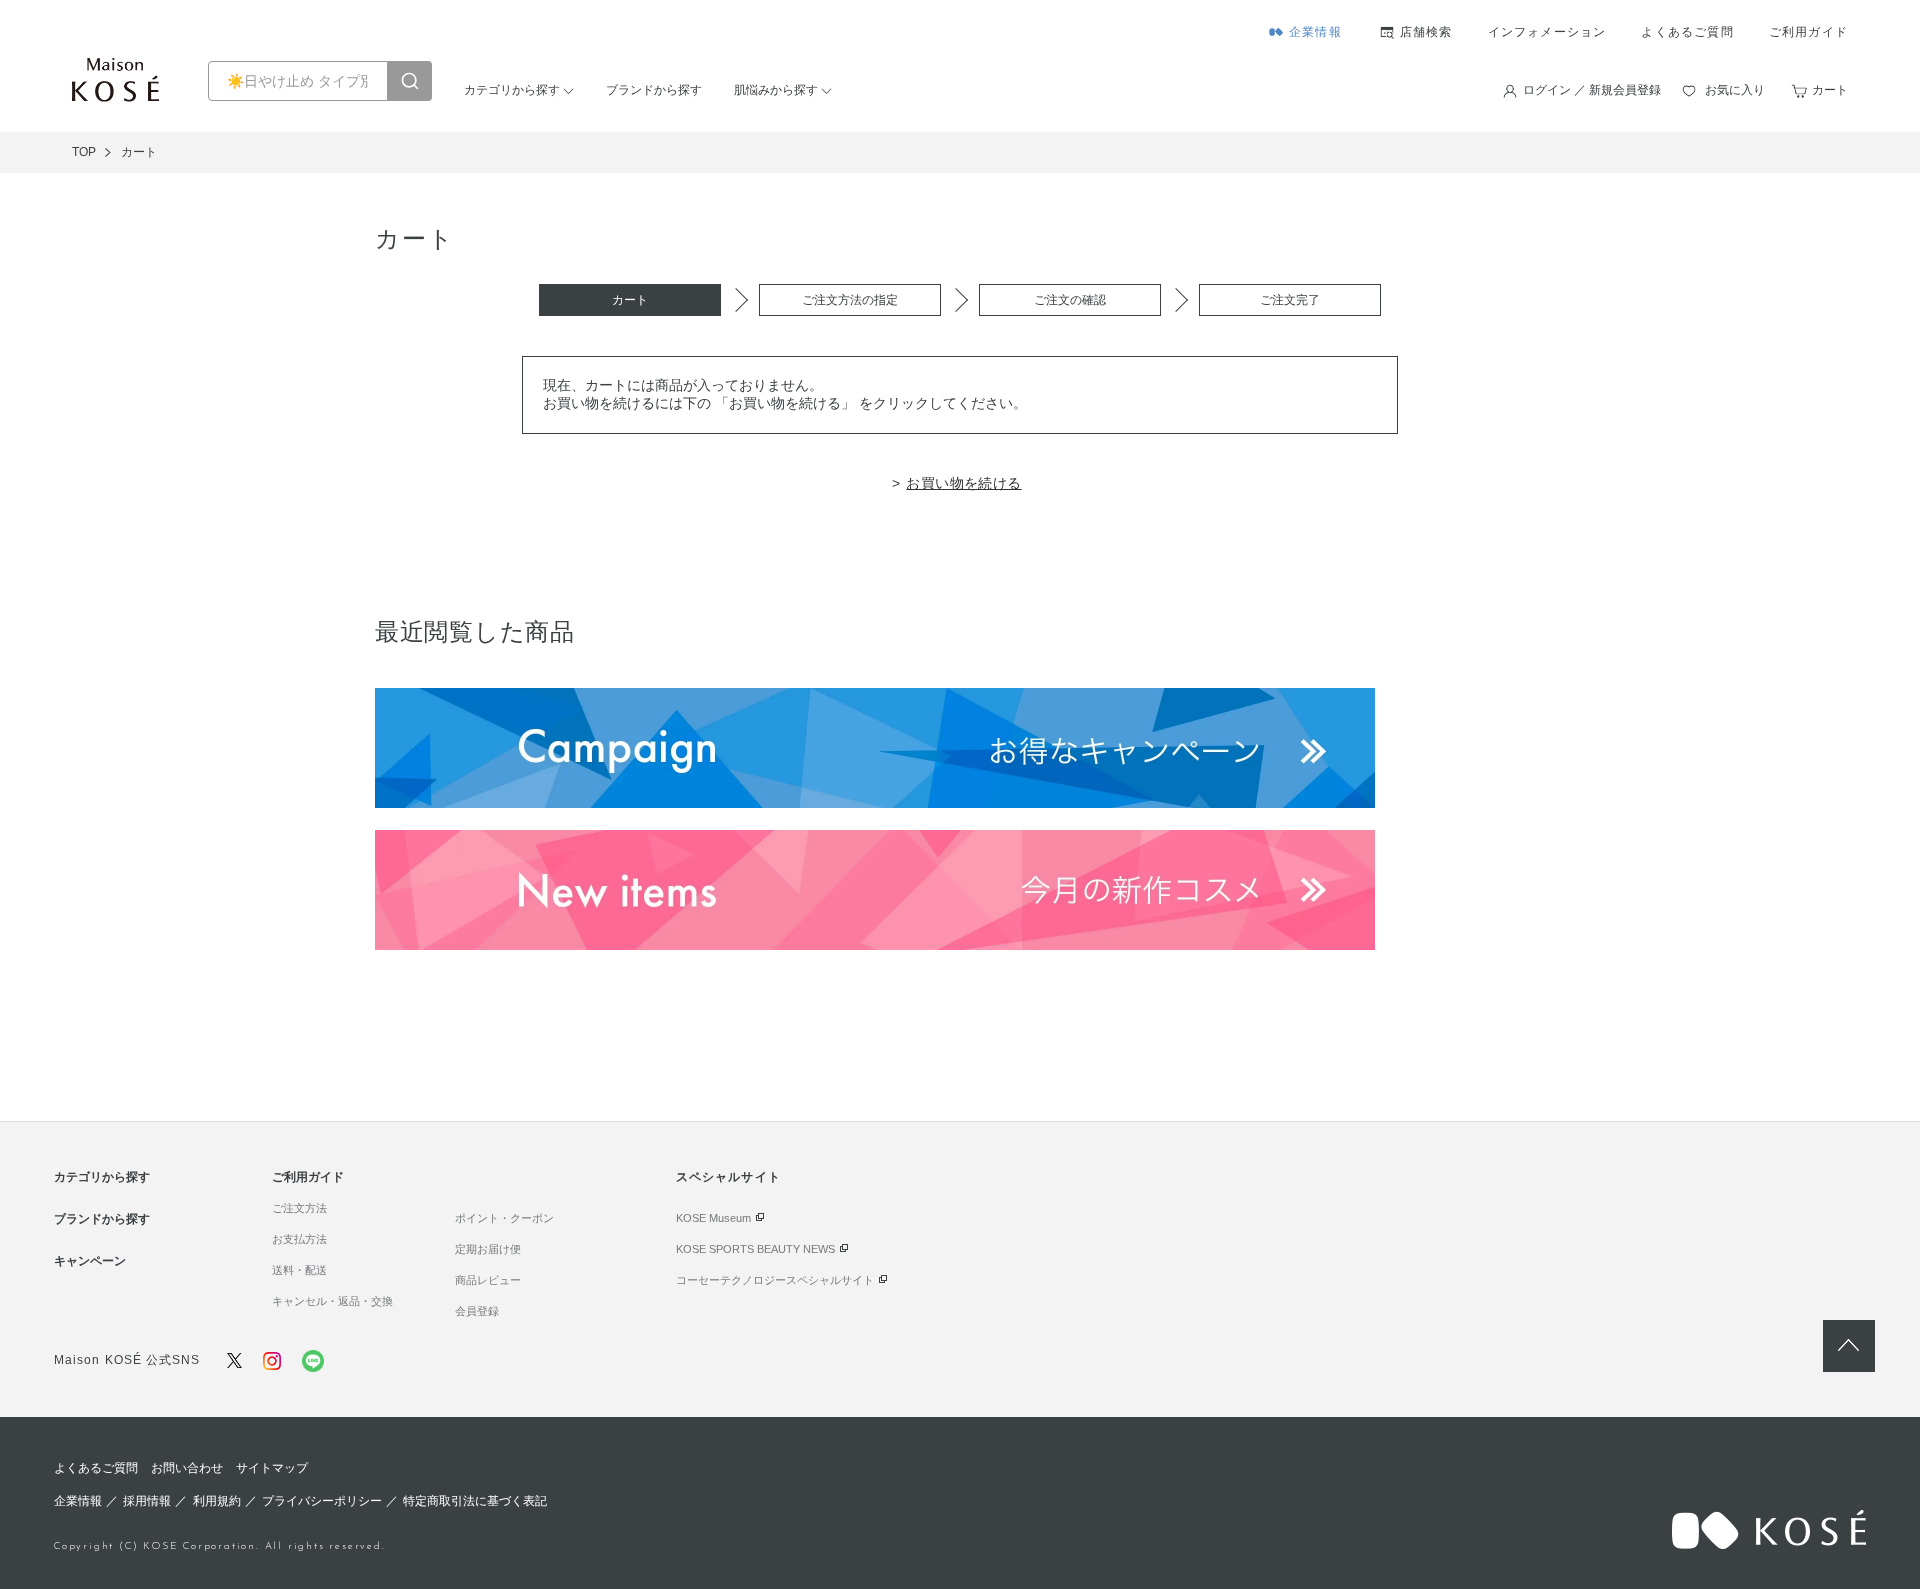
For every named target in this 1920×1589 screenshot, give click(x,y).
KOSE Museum (713, 1218)
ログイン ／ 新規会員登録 (1592, 90)
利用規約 (217, 1501)
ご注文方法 (299, 1208)
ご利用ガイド (1808, 32)
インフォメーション (1547, 32)
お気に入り (1735, 90)
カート (1830, 90)
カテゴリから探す (512, 90)
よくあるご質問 (1687, 32)
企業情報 (1315, 32)
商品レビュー (488, 1280)
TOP (84, 152)
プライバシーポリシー (322, 1501)
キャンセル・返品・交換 (332, 1301)
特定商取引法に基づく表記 (475, 1501)
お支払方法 (299, 1239)
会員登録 (477, 1311)
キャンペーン (90, 1261)
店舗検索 (1426, 32)
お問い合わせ (187, 1468)
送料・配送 (299, 1270)
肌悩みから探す (776, 90)
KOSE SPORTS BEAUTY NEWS (755, 1249)
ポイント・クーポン (504, 1218)
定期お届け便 (488, 1249)
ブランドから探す (654, 90)
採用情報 (147, 1501)
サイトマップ (272, 1468)
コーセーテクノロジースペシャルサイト (775, 1280)
